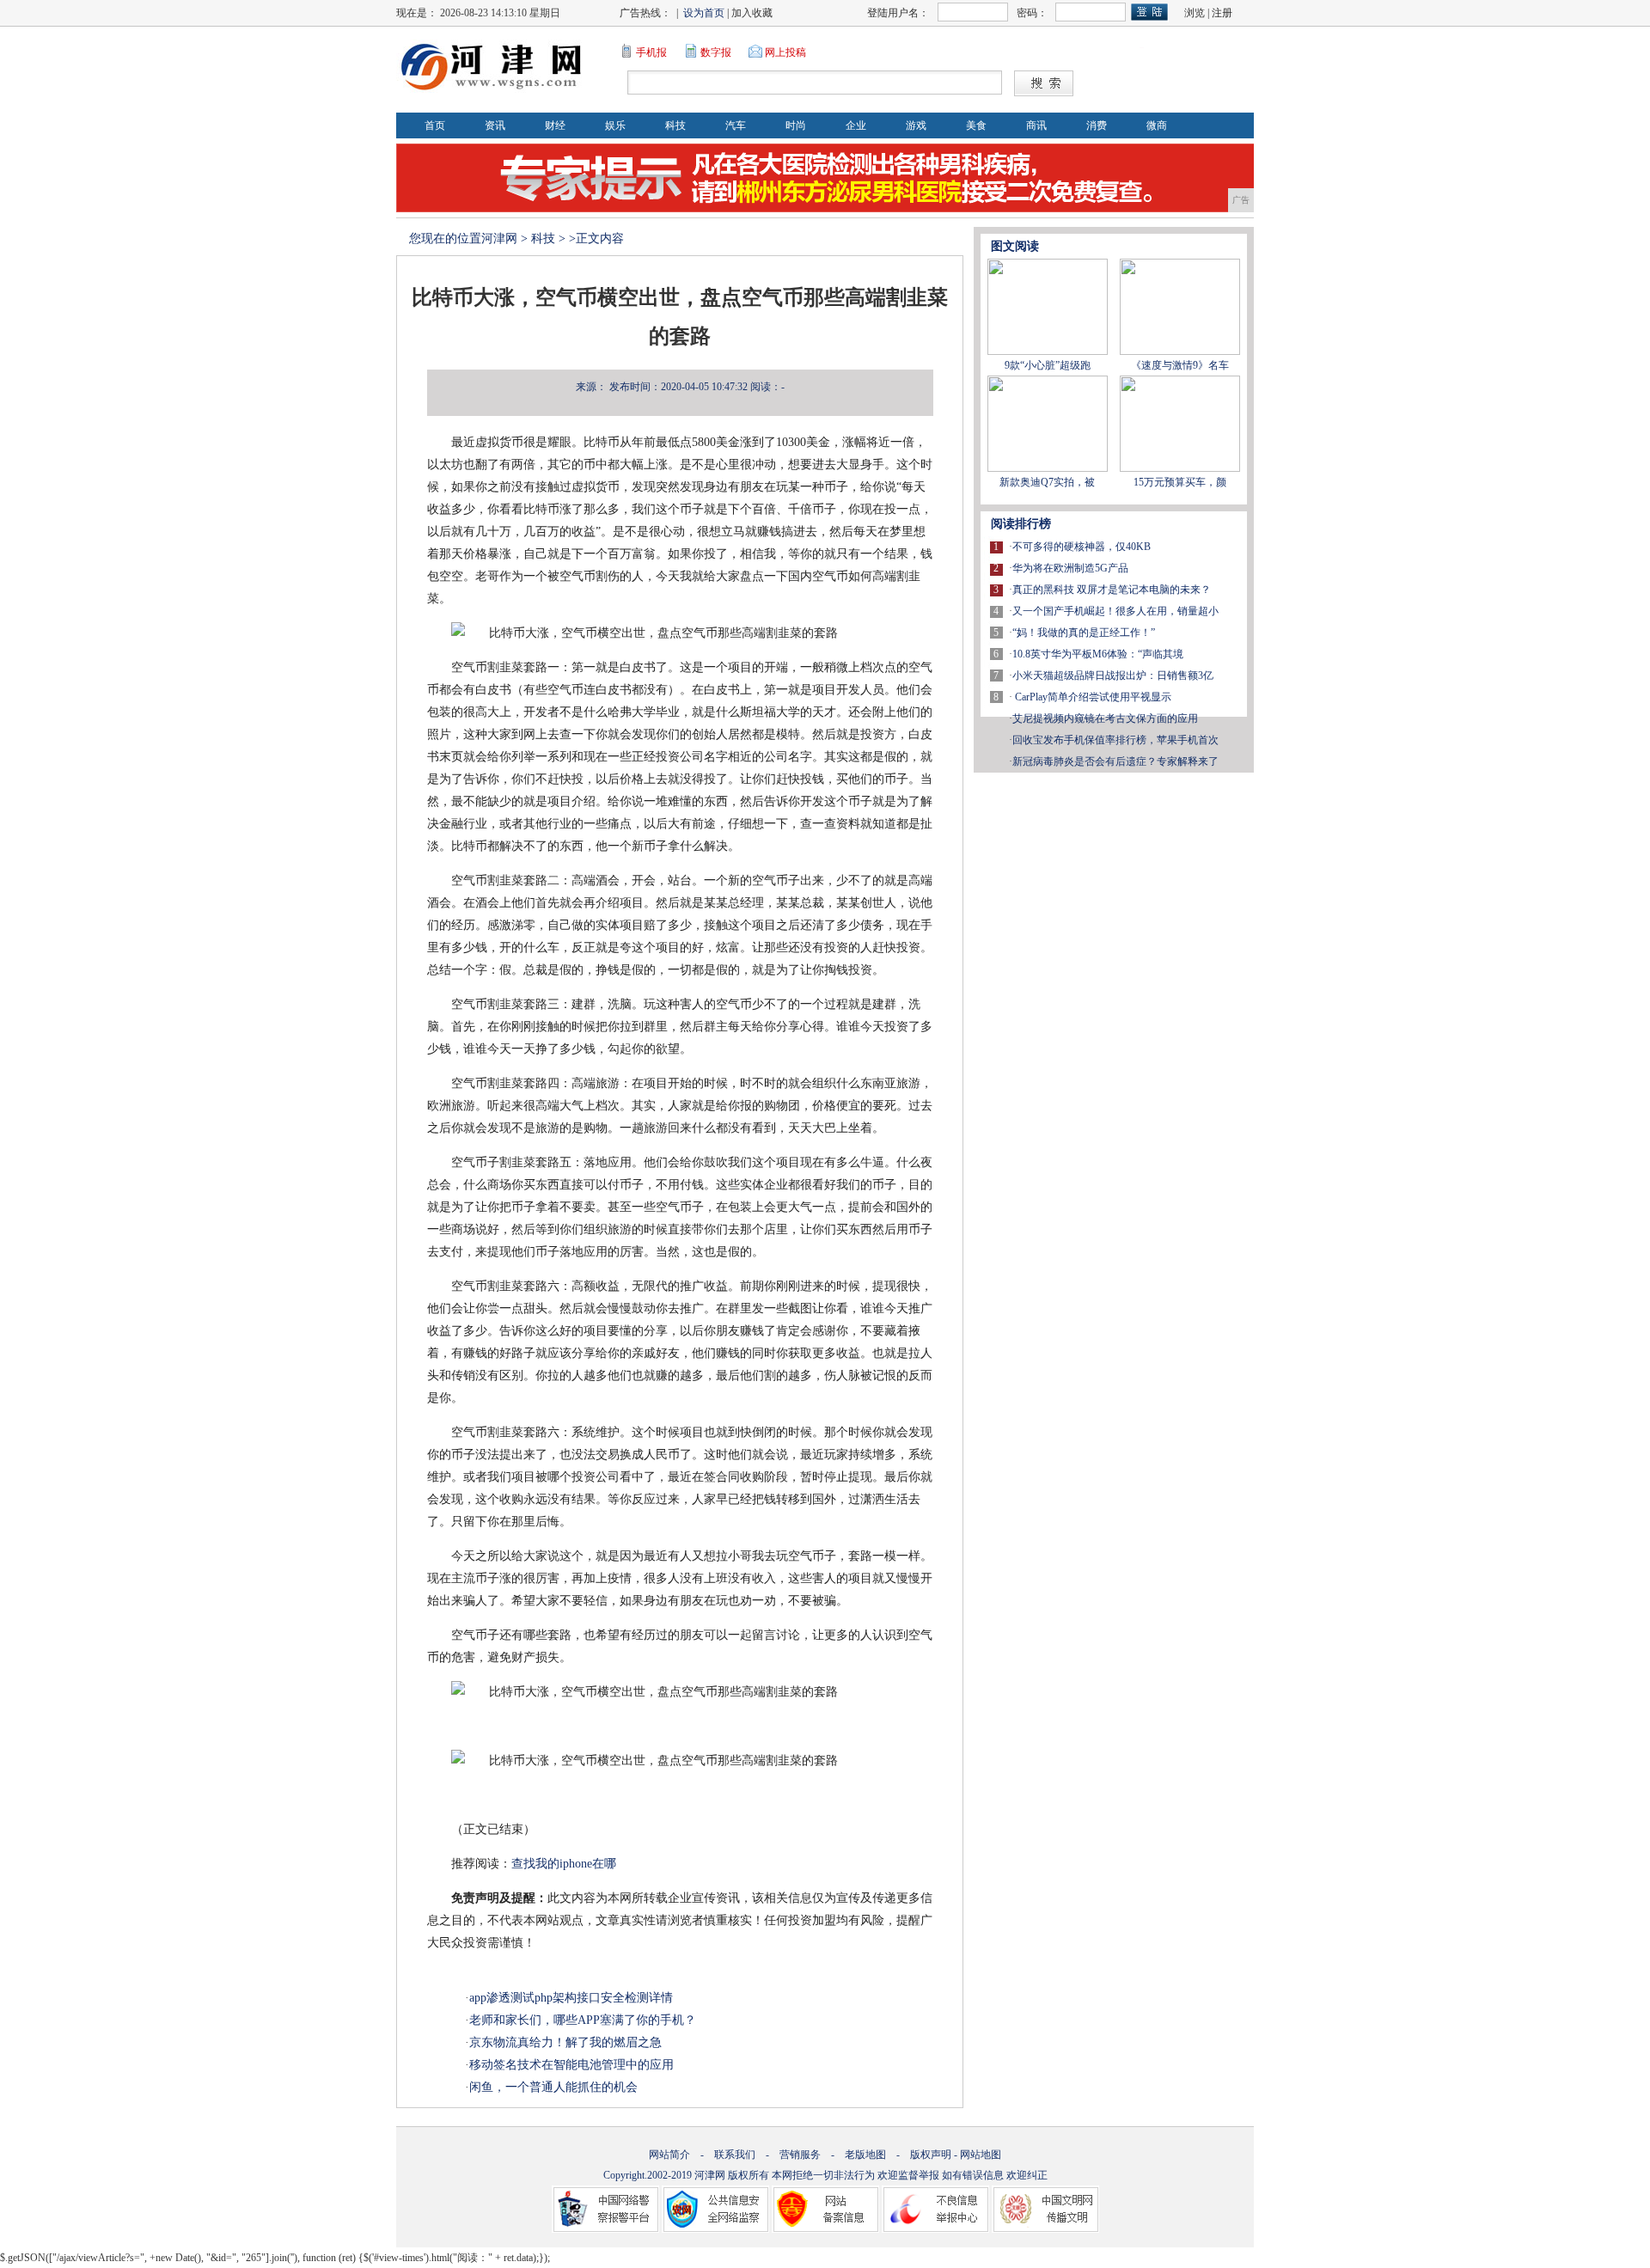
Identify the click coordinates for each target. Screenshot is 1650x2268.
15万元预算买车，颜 (1180, 482)
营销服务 (800, 2155)
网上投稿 (785, 52)
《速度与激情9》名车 (1180, 365)
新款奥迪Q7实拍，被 (1047, 482)
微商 (1157, 125)
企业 (856, 125)
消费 (1097, 125)
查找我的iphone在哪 (564, 1864)
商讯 (1036, 125)
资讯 (495, 125)
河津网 (499, 238)
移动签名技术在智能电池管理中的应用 (571, 2065)
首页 (435, 125)
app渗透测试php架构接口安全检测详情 (571, 1998)
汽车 (736, 125)
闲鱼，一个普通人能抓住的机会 (553, 2087)
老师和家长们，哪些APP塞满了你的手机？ (583, 2020)
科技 (675, 125)
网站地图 (981, 2155)
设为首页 (704, 13)
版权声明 (931, 2155)
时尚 (796, 125)
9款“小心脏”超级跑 (1048, 365)
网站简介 (669, 2155)
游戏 (916, 125)
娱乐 (615, 125)
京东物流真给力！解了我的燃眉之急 (565, 2042)
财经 (555, 125)
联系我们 (735, 2155)
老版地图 (865, 2155)
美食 (976, 125)
